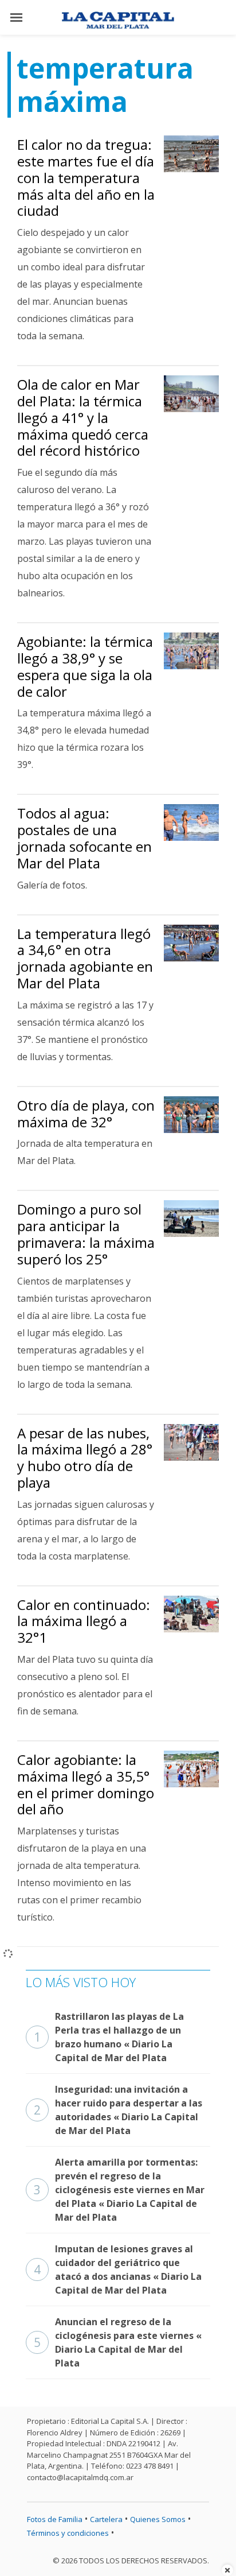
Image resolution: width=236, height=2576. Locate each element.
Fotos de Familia (55, 2519)
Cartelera (106, 2519)
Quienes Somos (158, 2519)
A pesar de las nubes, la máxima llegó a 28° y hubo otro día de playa (85, 1458)
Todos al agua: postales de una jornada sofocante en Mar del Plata (84, 838)
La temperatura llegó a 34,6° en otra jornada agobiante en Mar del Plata (85, 958)
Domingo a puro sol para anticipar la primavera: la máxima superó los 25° (86, 1234)
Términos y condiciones (68, 2533)
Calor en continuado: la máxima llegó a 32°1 (84, 1621)
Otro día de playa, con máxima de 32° (86, 1114)
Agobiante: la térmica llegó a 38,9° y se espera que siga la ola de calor (85, 666)
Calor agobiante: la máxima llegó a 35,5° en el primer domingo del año (86, 1784)
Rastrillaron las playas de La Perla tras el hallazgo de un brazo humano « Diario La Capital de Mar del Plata (109, 2037)
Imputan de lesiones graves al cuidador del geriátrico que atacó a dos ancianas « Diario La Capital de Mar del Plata (118, 2269)
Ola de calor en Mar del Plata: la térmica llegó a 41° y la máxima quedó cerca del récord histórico (83, 417)
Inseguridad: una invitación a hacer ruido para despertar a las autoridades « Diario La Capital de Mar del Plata (118, 2110)
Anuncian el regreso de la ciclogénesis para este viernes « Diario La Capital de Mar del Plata (118, 2342)
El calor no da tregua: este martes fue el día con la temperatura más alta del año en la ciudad (86, 177)
